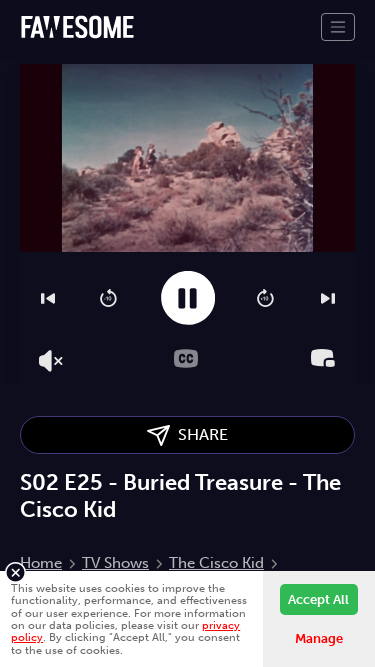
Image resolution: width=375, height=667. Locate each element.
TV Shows (115, 563)
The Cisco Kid (216, 563)
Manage (319, 638)
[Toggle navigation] (338, 27)
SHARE (199, 434)
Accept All (318, 599)
